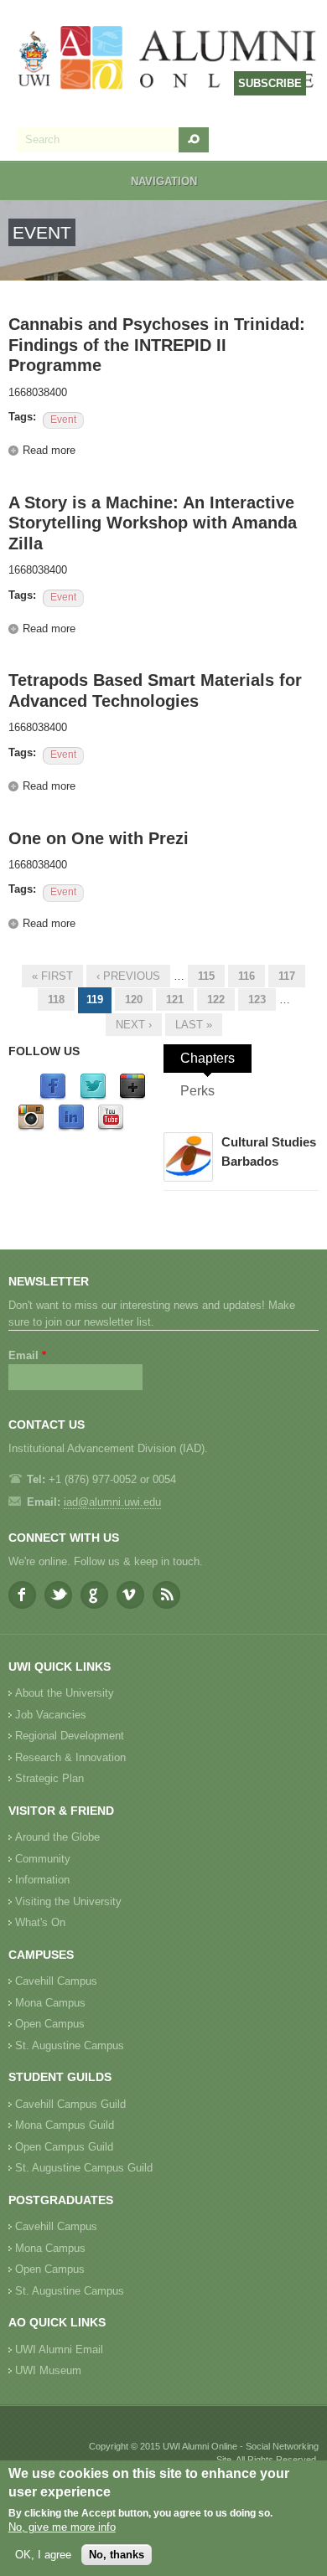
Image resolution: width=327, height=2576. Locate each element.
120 (134, 999)
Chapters (208, 1058)
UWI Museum (48, 2370)
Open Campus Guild (64, 2147)
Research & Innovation (70, 1757)
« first (52, 976)
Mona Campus (50, 2003)
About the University (65, 1693)
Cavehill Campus (56, 1981)
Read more (49, 450)
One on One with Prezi (99, 838)
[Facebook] (53, 1097)
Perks (197, 1091)
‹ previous (128, 976)
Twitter (58, 1595)
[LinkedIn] (71, 1128)
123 (257, 999)
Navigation (164, 181)
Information (42, 1880)
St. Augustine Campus (70, 2045)
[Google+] (132, 1097)
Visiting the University (68, 1901)
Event (63, 420)
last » (194, 1025)
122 (216, 999)
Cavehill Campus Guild (70, 2104)
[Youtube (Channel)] (111, 1128)
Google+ (94, 1595)
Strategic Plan (49, 1778)
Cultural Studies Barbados (269, 1151)
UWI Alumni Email (59, 2349)
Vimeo (130, 1595)
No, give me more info (62, 2527)
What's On (40, 1922)
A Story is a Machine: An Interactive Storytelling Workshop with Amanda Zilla (153, 523)
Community (43, 1859)
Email (27, 1355)
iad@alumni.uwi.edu (112, 1502)
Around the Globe (57, 1837)
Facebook (22, 1595)
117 (287, 976)
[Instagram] (31, 1128)
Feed (166, 1595)
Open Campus (50, 2024)
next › (134, 1025)
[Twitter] (93, 1097)
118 (56, 999)
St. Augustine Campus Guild (84, 2168)
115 (206, 976)
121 (175, 999)
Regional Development (70, 1736)
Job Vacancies (51, 1715)
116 (247, 976)
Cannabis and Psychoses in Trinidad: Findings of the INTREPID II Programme (157, 345)
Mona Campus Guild (65, 2125)
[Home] (168, 59)
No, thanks (117, 2555)
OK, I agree (43, 2555)
